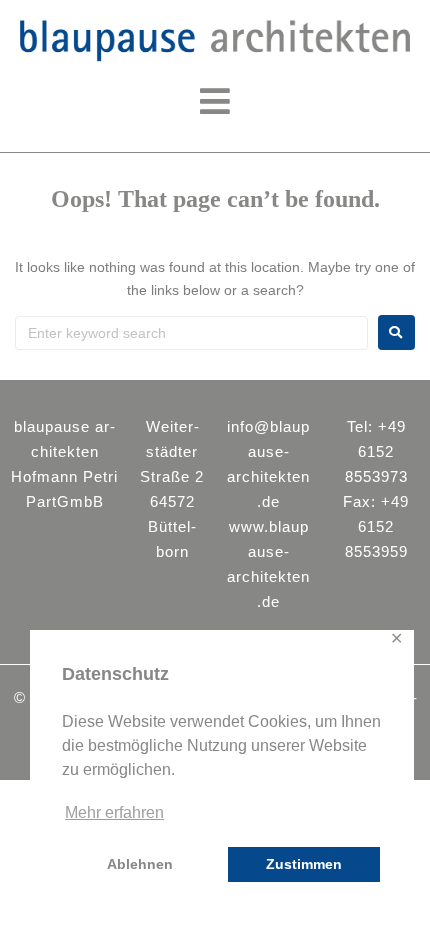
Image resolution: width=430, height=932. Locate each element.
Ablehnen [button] (140, 864)
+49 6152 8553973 (376, 451)
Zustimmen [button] (304, 864)
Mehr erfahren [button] (114, 812)
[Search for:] (191, 333)
